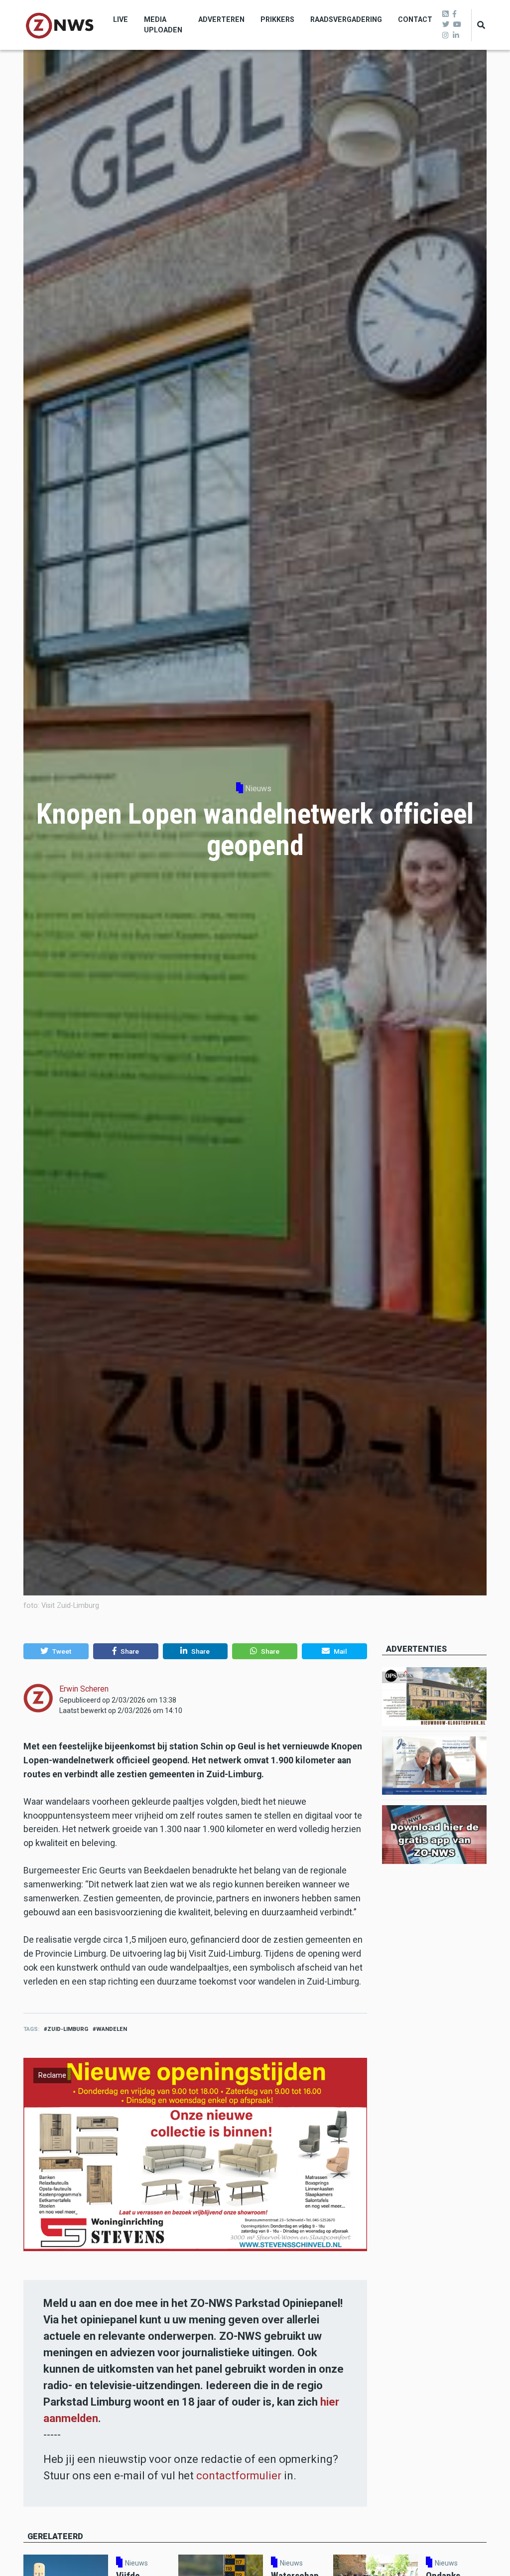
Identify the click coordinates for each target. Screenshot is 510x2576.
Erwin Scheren (84, 1689)
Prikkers (277, 19)
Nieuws (258, 788)
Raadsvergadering (346, 19)
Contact (415, 19)
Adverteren (221, 19)
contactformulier (239, 2476)
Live (121, 19)
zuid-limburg (68, 2029)
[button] (56, 1651)
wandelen (112, 2029)
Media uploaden (163, 25)
